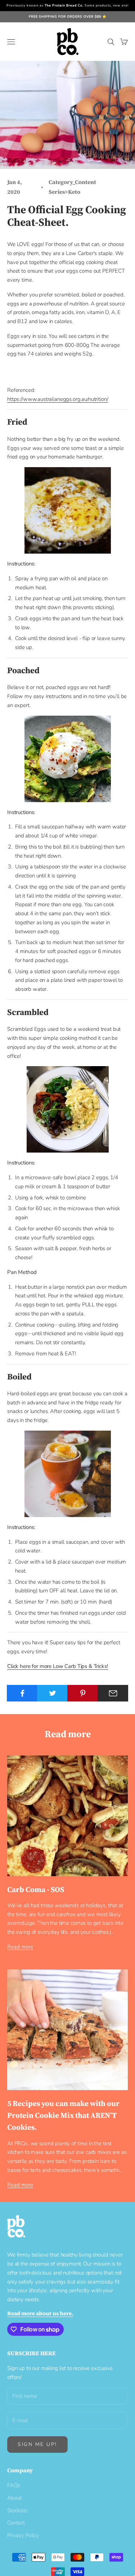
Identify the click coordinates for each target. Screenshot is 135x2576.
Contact (16, 2523)
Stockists (17, 2510)
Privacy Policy (23, 2535)
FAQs (13, 2485)
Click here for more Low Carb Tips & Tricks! (58, 1666)
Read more (20, 1947)
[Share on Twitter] (52, 1693)
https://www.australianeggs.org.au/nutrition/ (58, 399)
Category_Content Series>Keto (72, 187)
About (14, 2498)
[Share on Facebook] (22, 1693)
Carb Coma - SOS (36, 1889)
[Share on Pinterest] (83, 1693)
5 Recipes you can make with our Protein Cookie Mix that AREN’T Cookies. (63, 2115)
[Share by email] (113, 1693)
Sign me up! (37, 2444)
